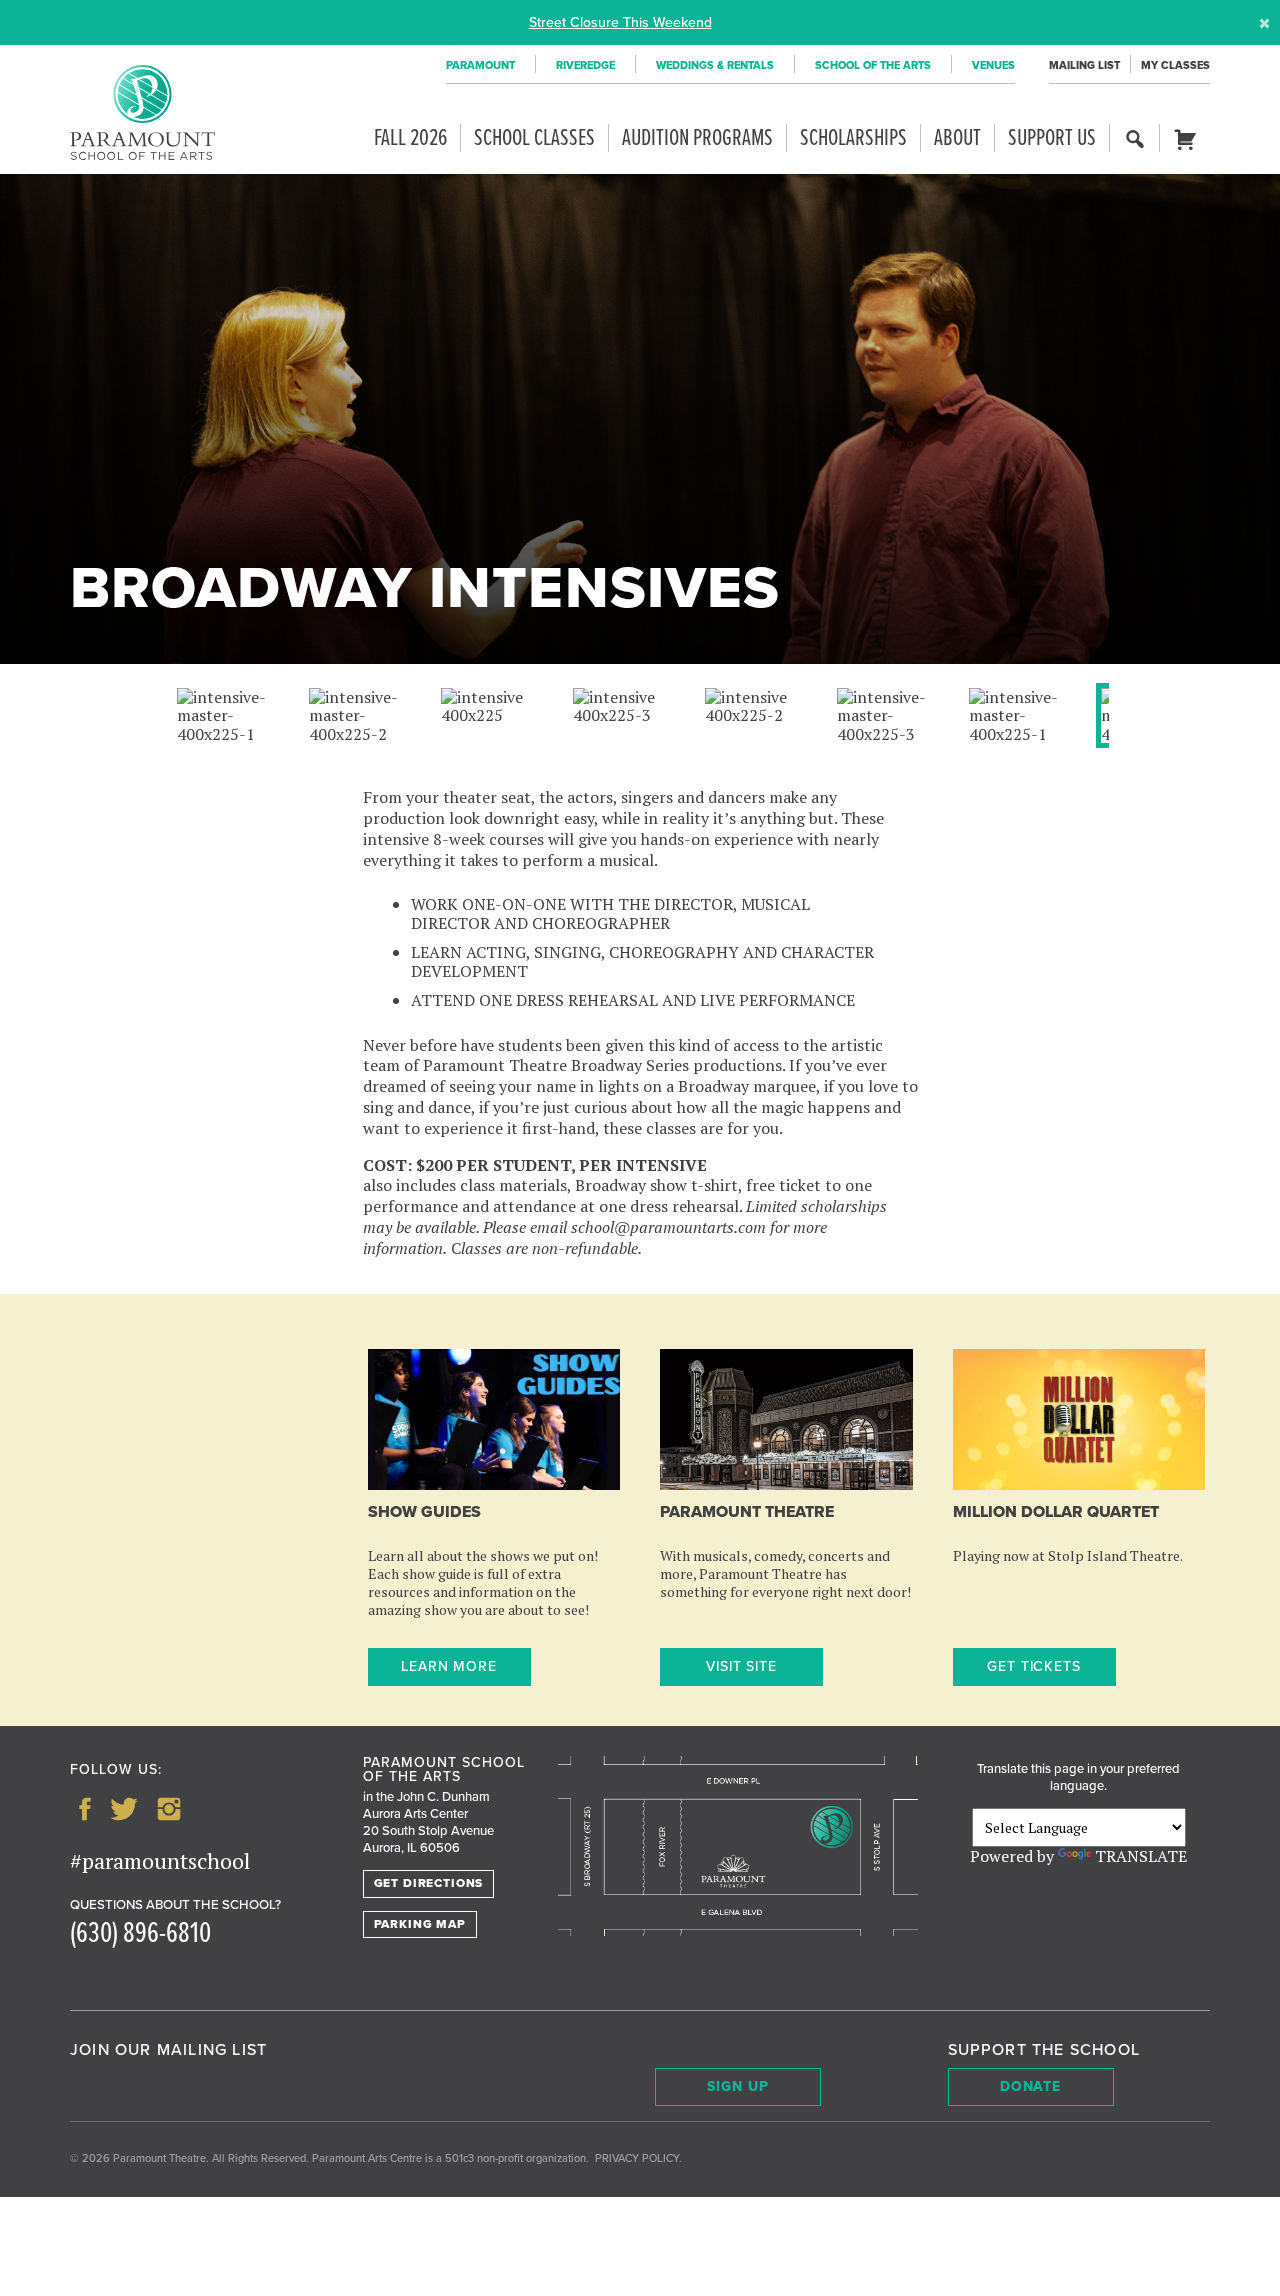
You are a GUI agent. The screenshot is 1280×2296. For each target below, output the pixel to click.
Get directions (429, 1883)
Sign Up (738, 2086)
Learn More (449, 1666)
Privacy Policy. (638, 2158)
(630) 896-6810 (140, 1934)
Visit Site (742, 1666)
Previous (222, 738)
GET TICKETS (1034, 1666)
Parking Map (420, 1924)
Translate (1141, 1856)
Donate (1031, 2086)
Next (1079, 738)
